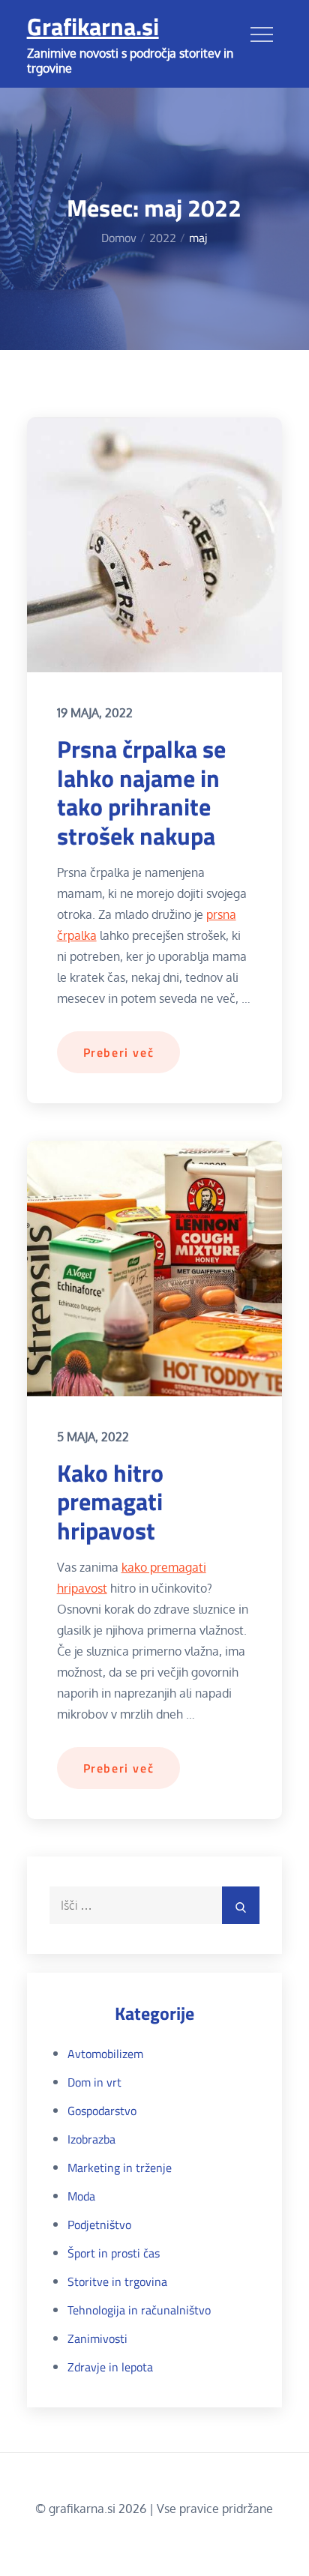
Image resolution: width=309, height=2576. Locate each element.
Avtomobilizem (105, 2054)
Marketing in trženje (120, 2168)
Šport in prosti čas (114, 2253)
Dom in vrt (94, 2082)
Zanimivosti (97, 2338)
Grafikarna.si (93, 26)
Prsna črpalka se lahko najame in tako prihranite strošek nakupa (141, 792)
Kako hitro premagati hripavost (110, 1502)
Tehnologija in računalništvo (139, 2310)
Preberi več (119, 1052)
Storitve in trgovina (117, 2281)
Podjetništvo (99, 2224)
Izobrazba (91, 2139)
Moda (81, 2196)
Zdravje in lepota (110, 2367)
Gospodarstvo (102, 2111)
